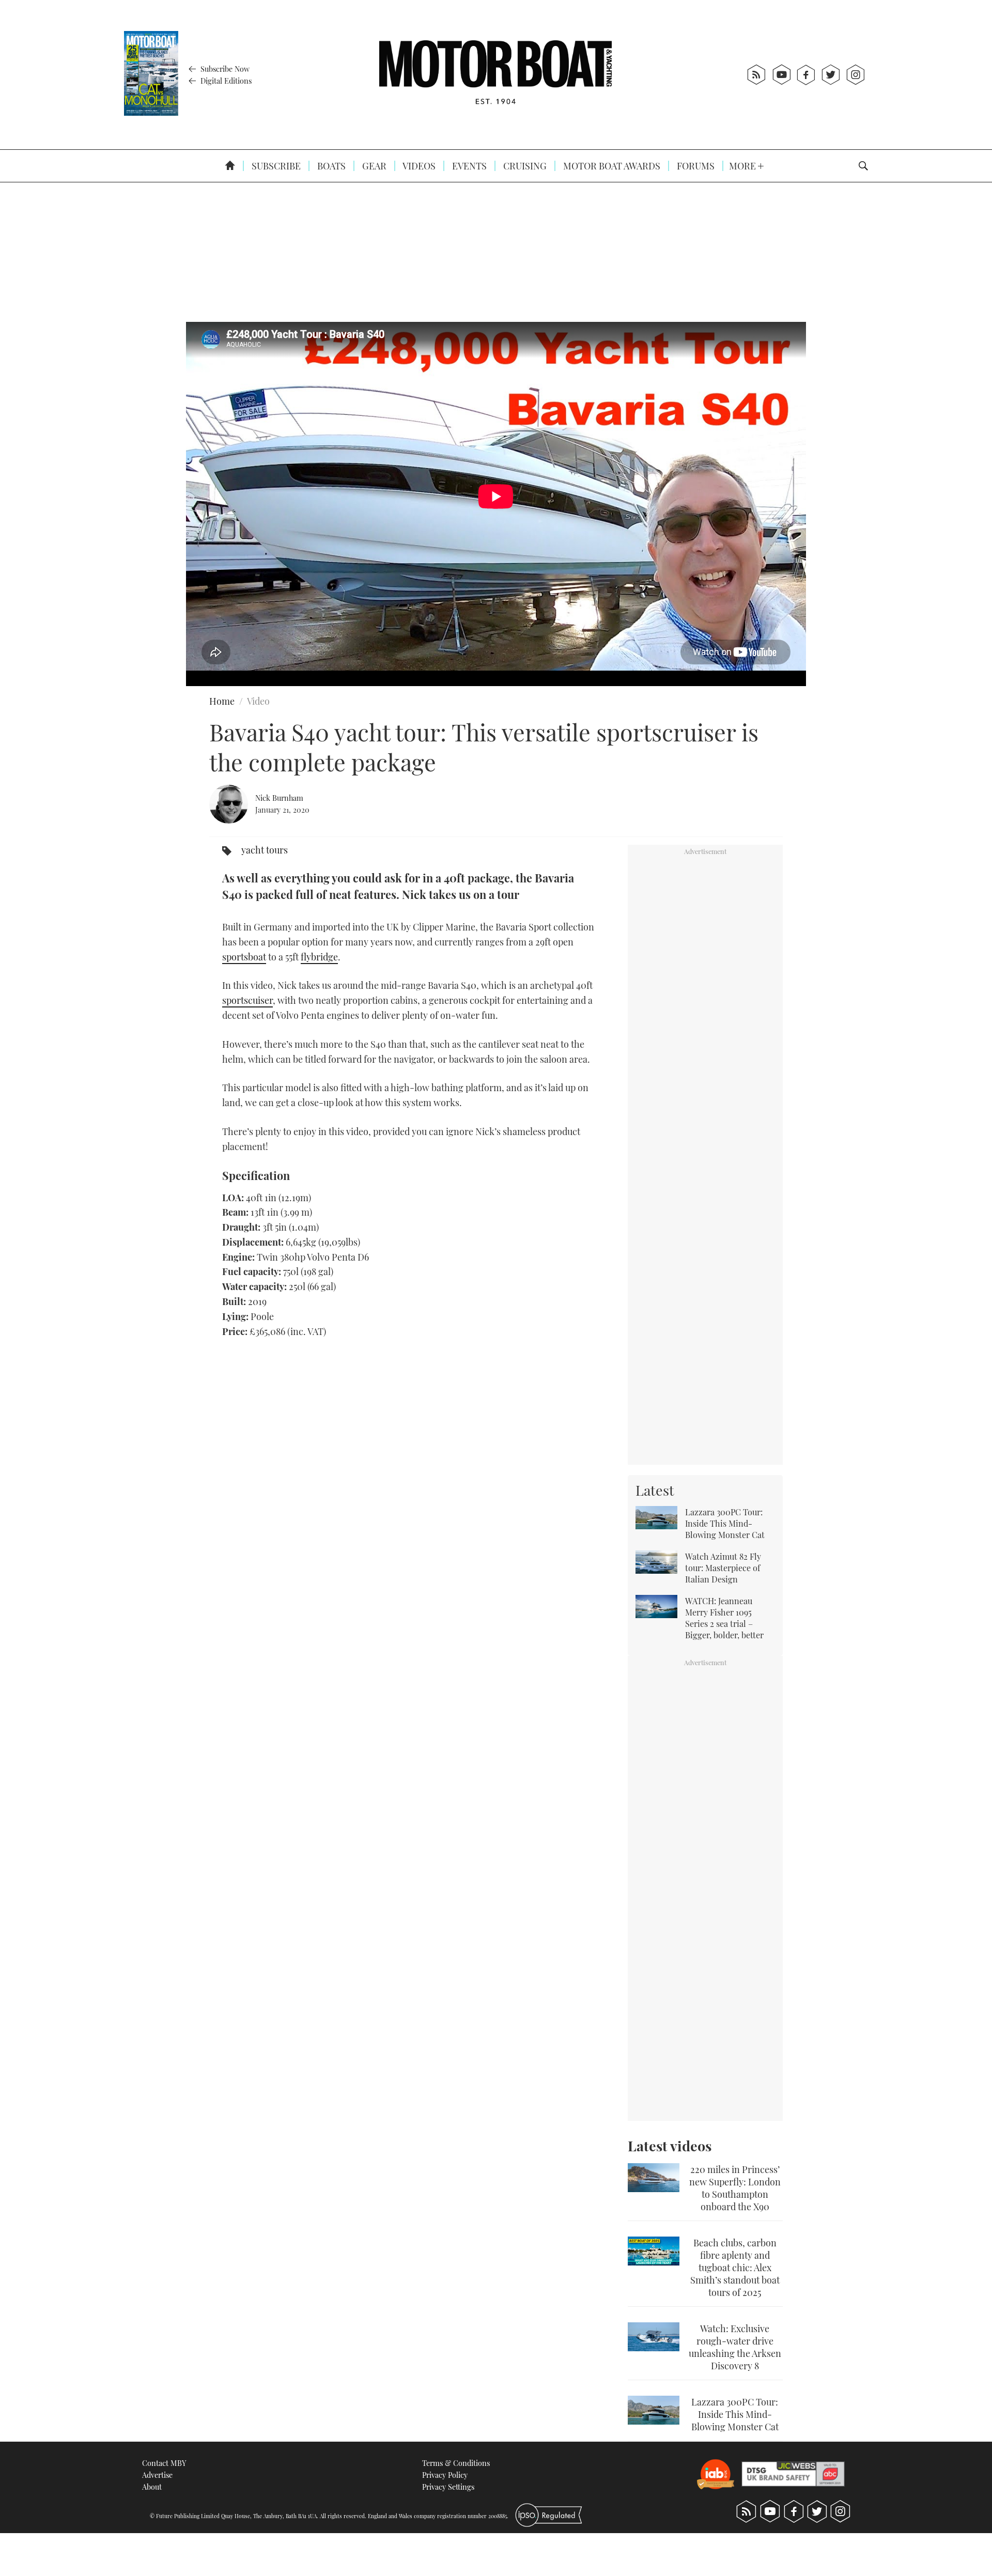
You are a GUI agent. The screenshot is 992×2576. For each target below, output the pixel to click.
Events (468, 166)
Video (258, 701)
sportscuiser (247, 1000)
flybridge (319, 957)
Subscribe (275, 166)
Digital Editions (225, 81)
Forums (695, 166)
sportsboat (244, 957)
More (743, 166)
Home (222, 701)
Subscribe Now (224, 69)
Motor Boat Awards (611, 166)
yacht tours (265, 850)
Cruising (524, 166)
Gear (373, 166)
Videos (418, 166)
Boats (330, 166)
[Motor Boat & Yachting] (495, 75)
